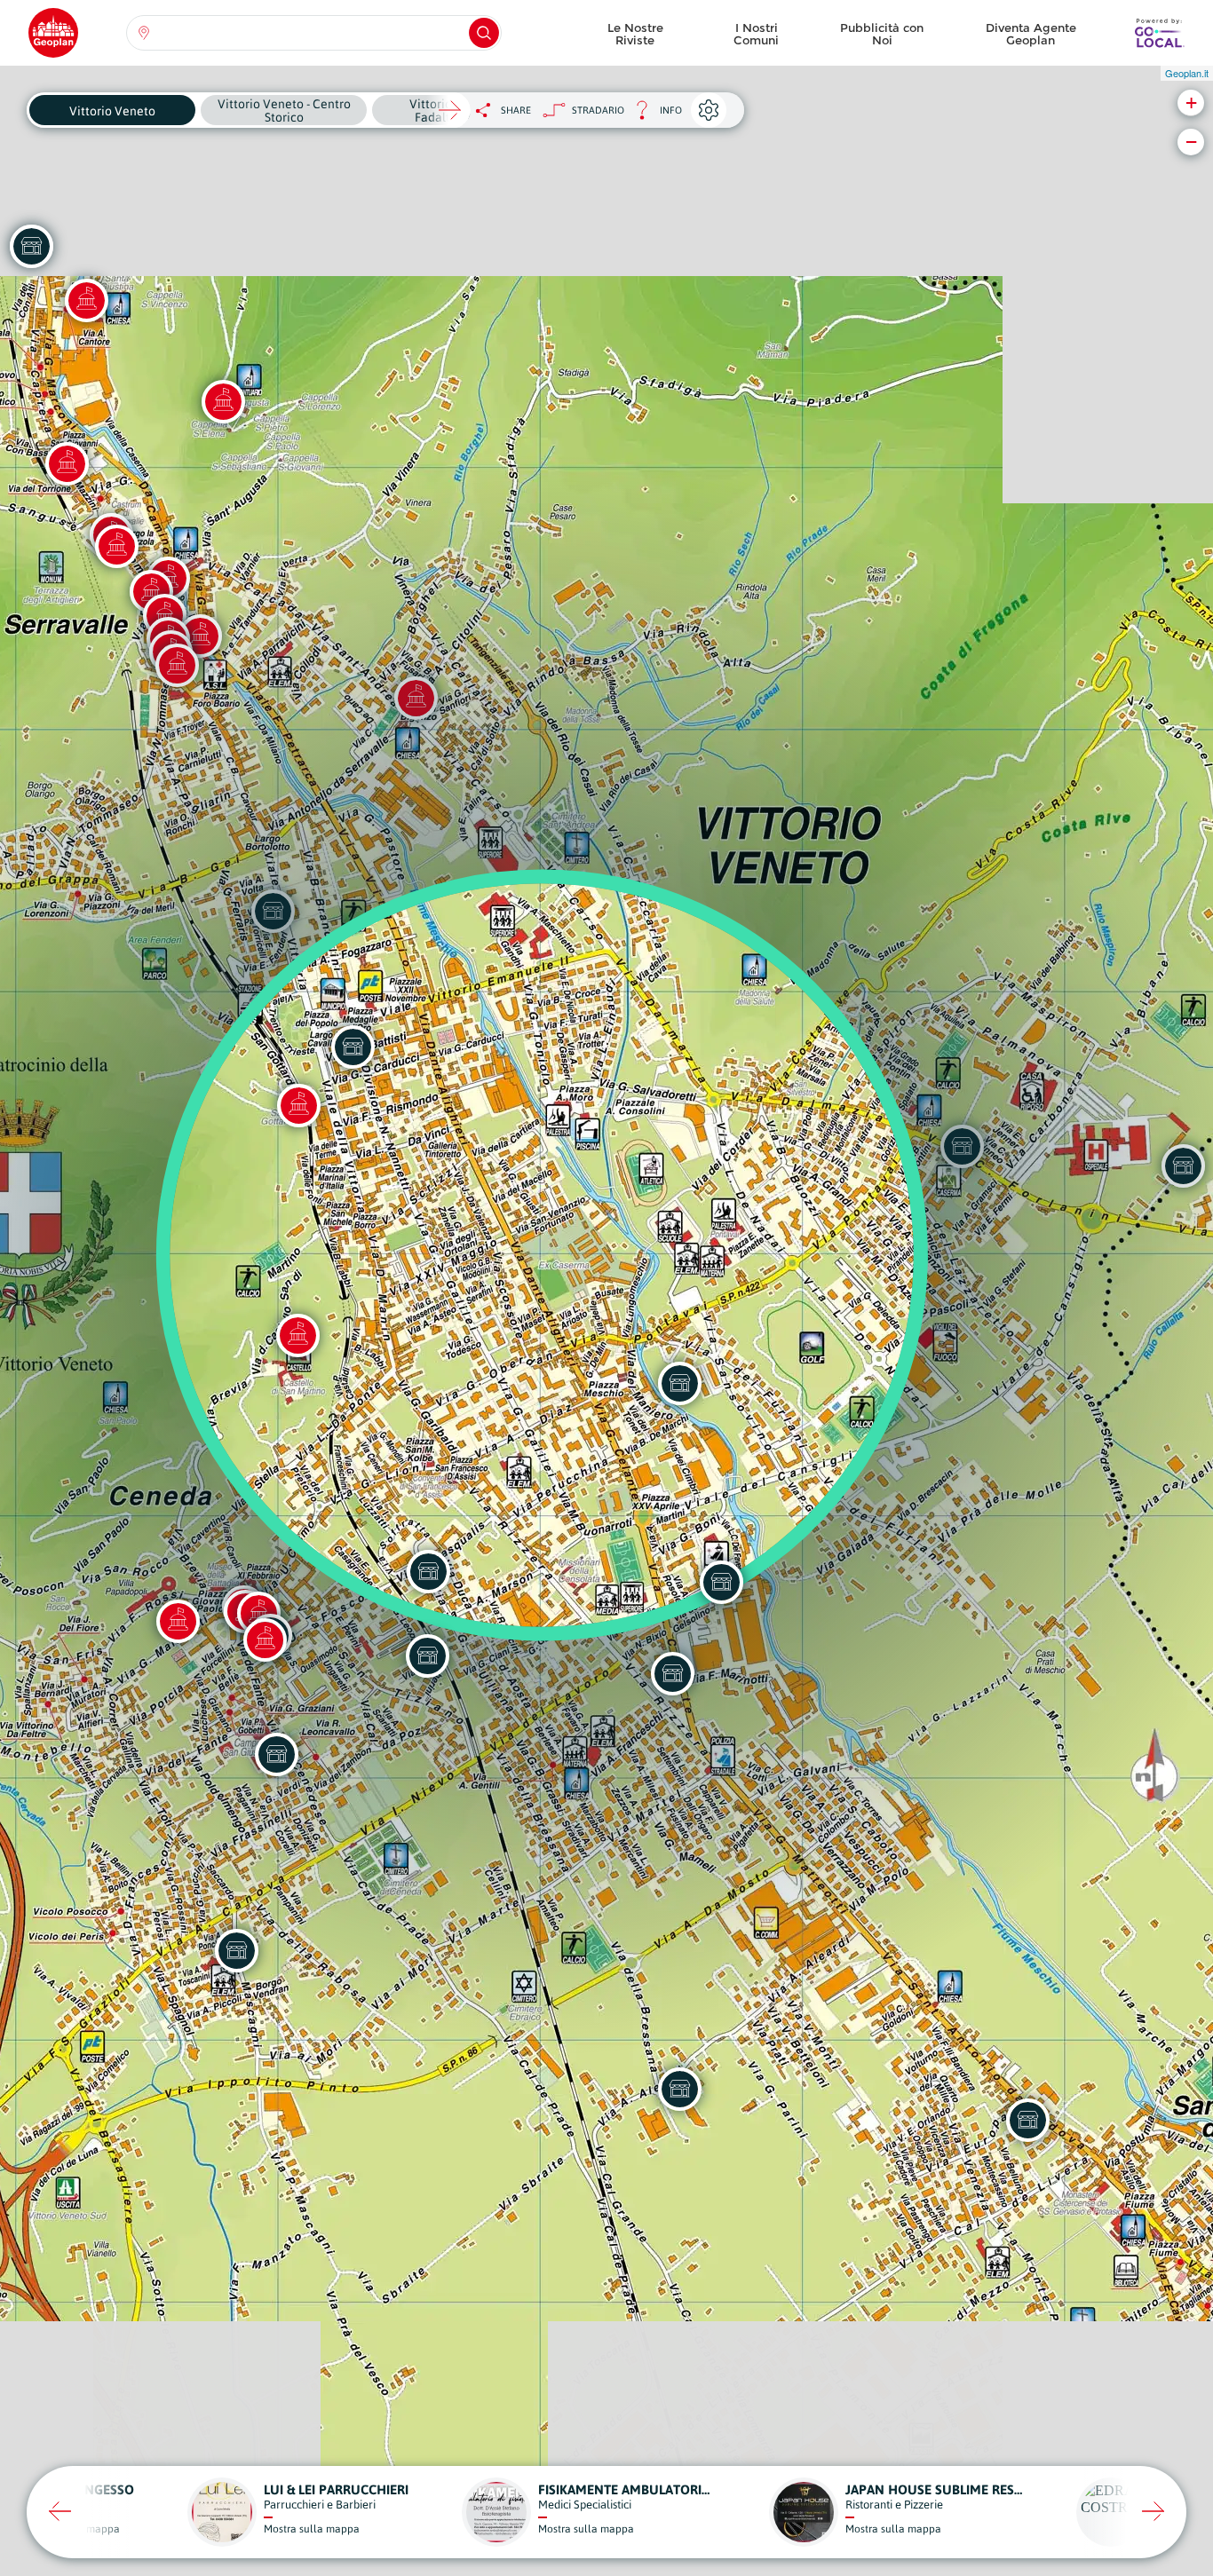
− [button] (1191, 142)
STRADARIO (598, 110)
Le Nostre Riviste (635, 34)
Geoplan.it (1187, 73)
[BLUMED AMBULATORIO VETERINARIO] (721, 1582)
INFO (653, 115)
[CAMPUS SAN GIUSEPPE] (276, 1754)
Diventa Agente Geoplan (1031, 34)
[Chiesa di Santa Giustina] (86, 300)
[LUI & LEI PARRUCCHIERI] (427, 1655)
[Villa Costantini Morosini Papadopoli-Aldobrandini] (178, 1621)
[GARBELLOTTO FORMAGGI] (1027, 2120)
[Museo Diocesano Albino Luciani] (265, 1640)
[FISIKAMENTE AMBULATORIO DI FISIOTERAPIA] (236, 1950)
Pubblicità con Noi (882, 34)
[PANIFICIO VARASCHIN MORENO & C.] (31, 246)
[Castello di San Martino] (297, 1335)
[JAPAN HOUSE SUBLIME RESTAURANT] (672, 1673)
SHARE (516, 110)
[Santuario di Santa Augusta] (223, 401)
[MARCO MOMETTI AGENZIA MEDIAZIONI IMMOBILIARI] (428, 1571)
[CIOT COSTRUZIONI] (679, 2089)
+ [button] (1191, 103)
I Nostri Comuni (756, 34)
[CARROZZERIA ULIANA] (679, 1383)
